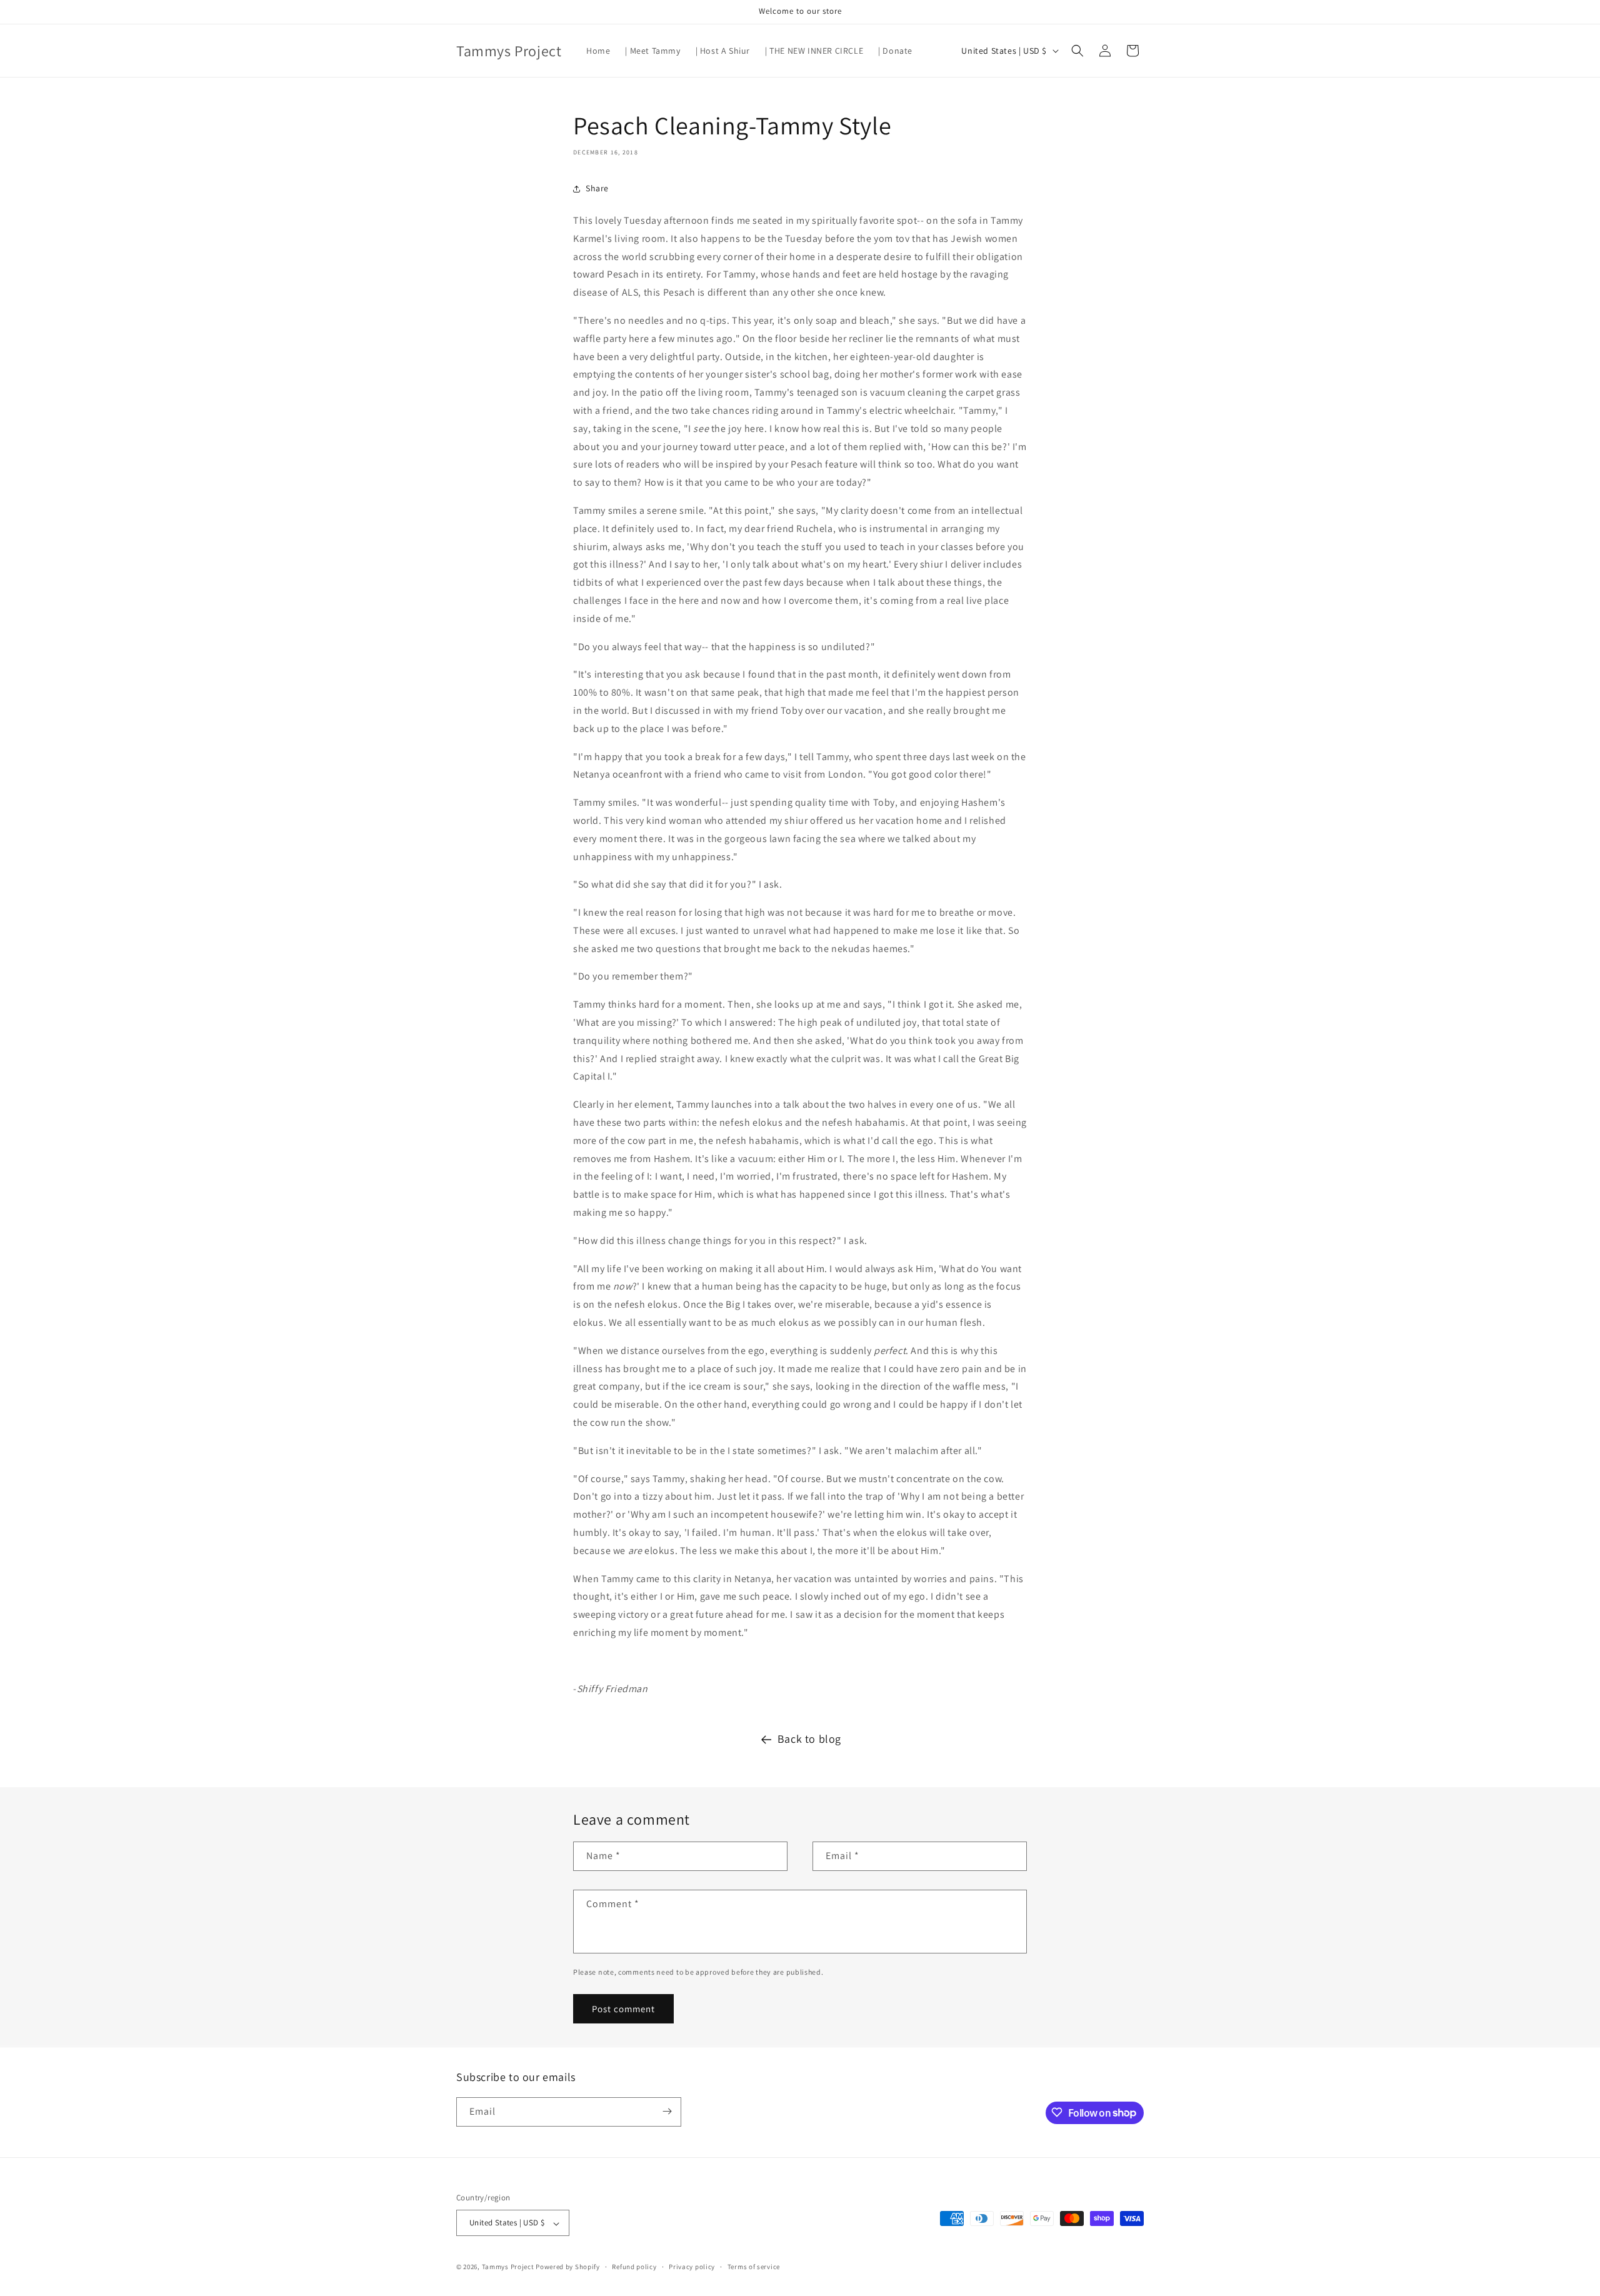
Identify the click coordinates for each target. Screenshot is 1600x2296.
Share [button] (597, 188)
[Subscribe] (667, 2111)
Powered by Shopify (568, 2267)
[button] (1077, 51)
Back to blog (809, 1739)
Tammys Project (508, 2267)
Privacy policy (692, 2267)
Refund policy (634, 2267)
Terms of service (754, 2267)
